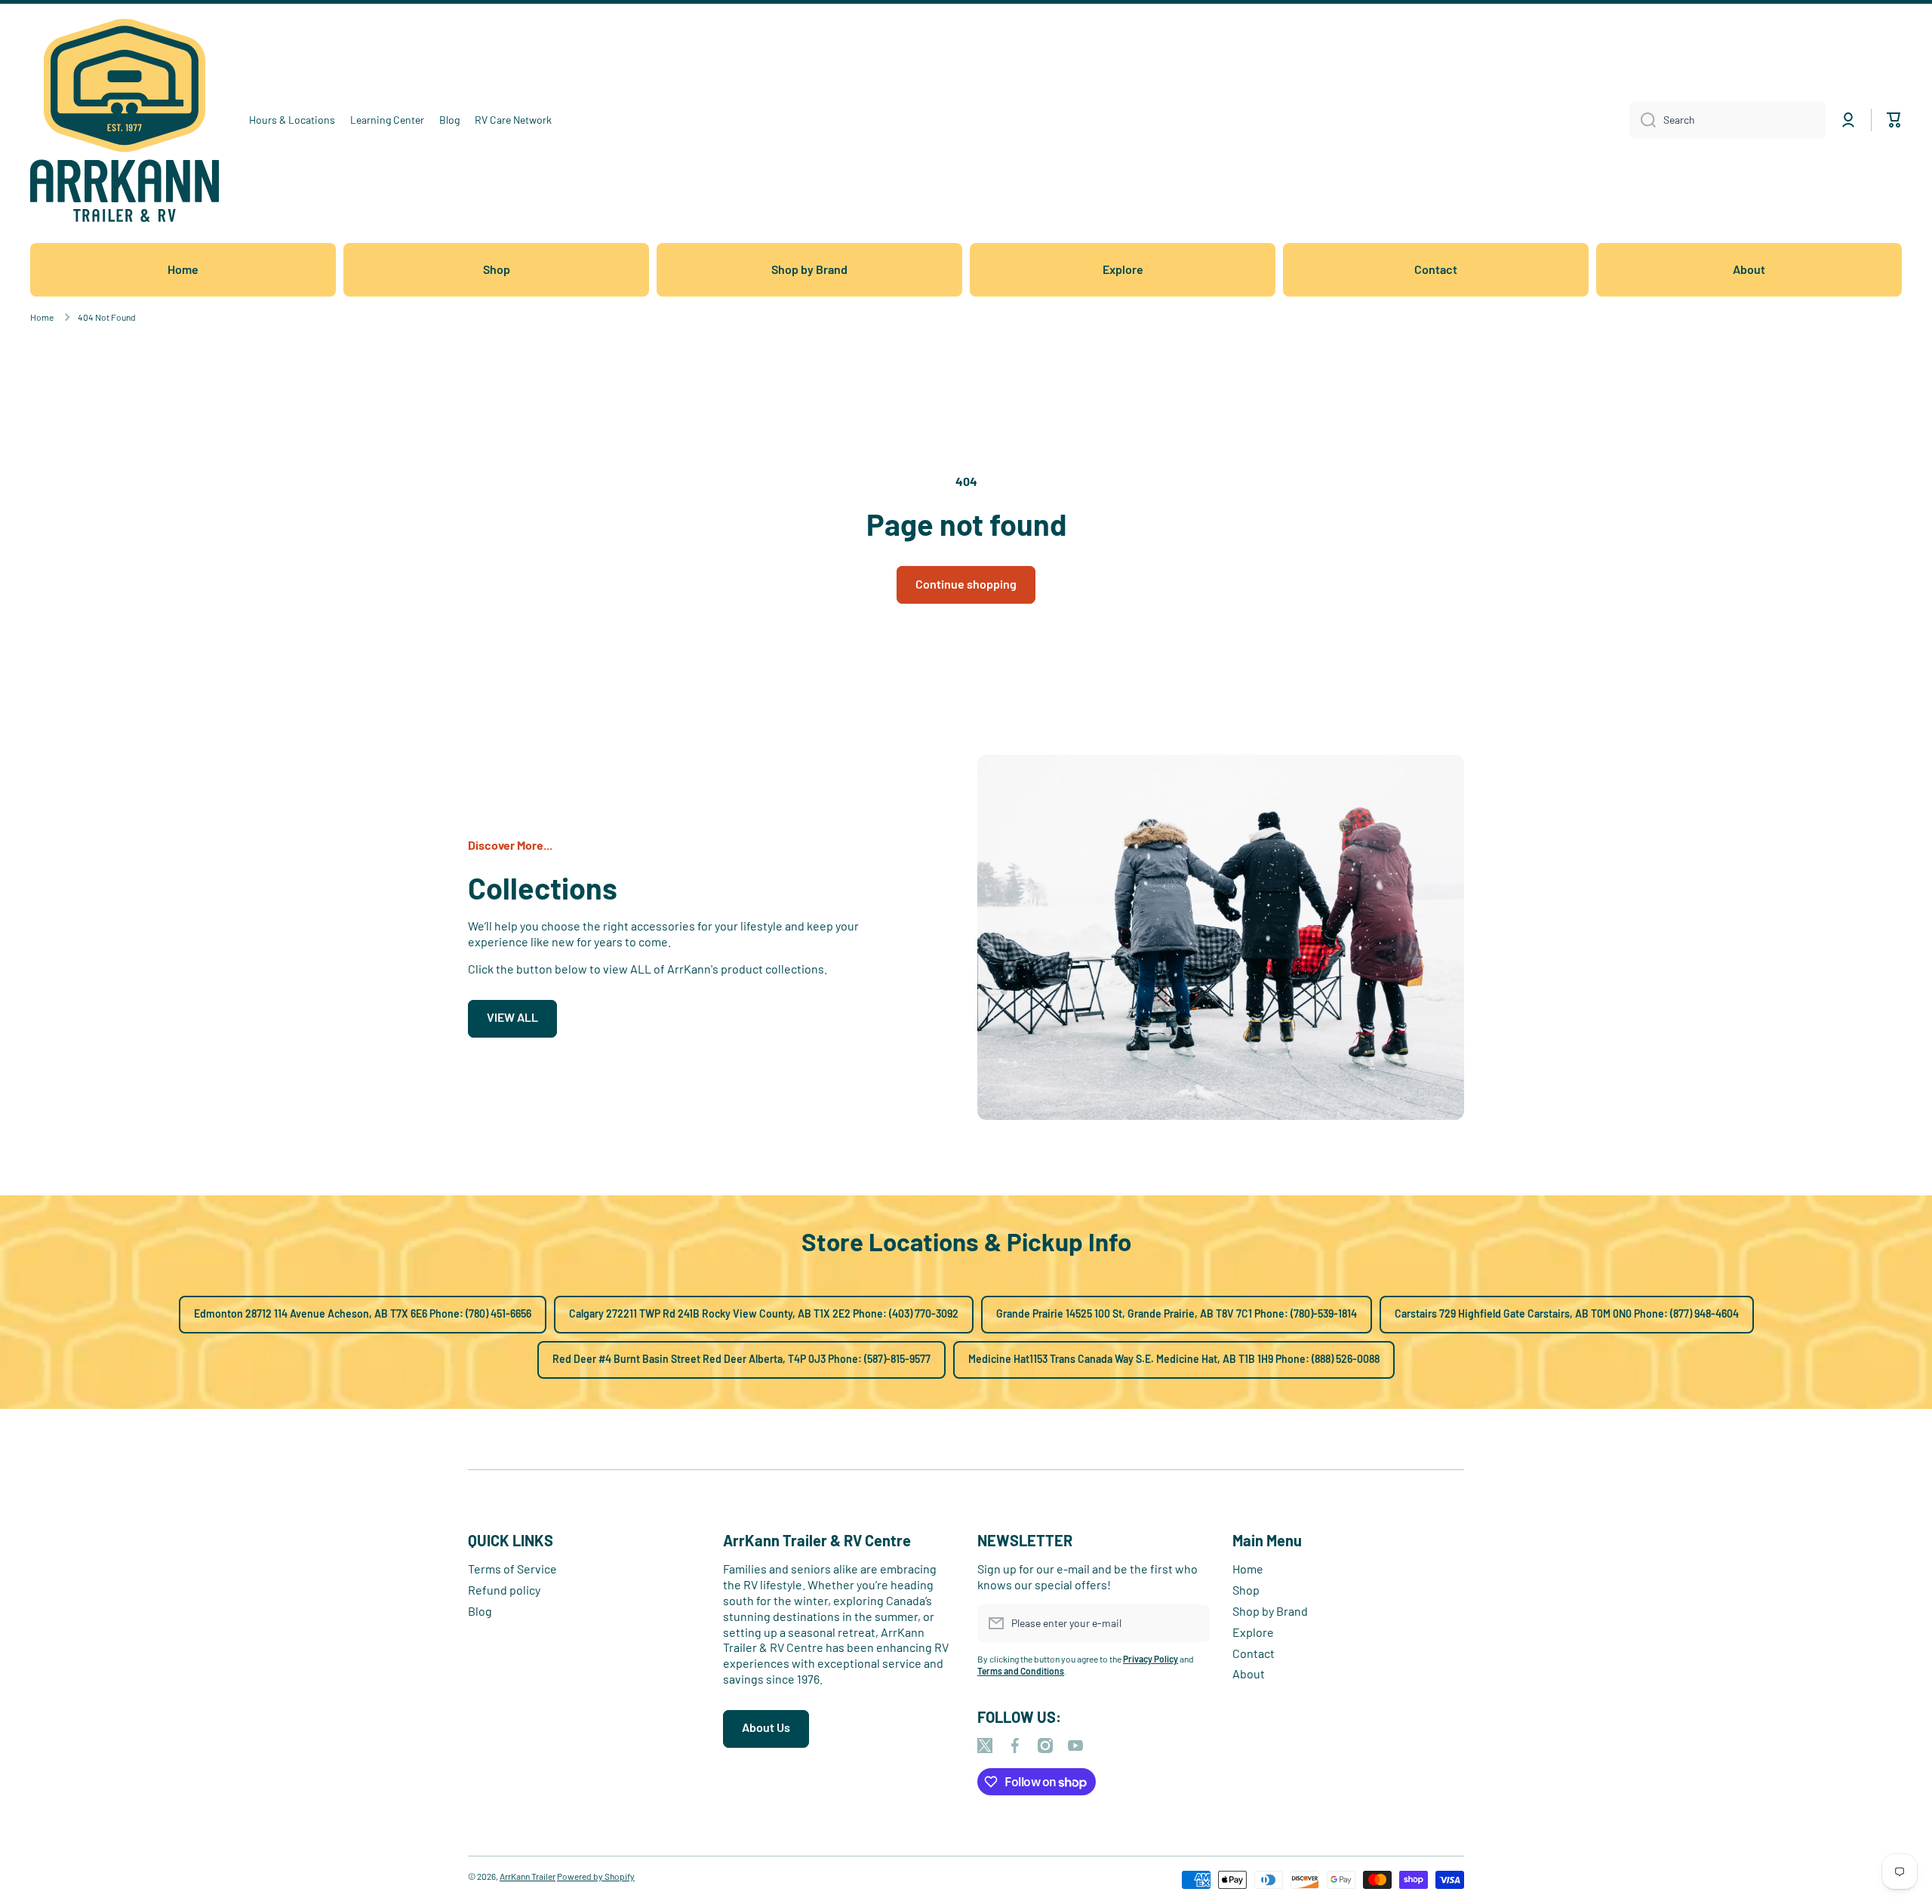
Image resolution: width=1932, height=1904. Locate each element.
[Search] (1643, 120)
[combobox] (1727, 120)
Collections (543, 887)
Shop (1246, 1590)
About (1249, 1673)
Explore (1253, 1632)
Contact (1254, 1653)
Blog (480, 1611)
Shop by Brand (1270, 1611)
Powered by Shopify (596, 1876)
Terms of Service (512, 1569)
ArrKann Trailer (528, 1876)
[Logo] (125, 120)
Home (42, 317)
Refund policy (504, 1590)
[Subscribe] (1191, 1623)
